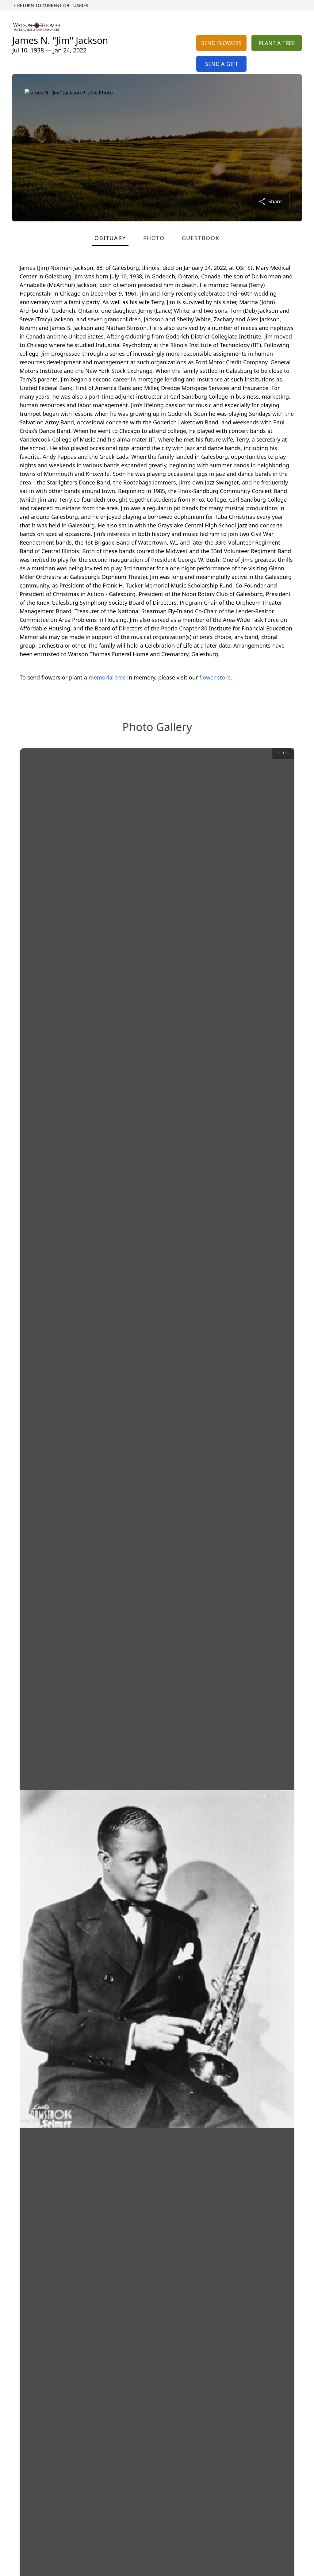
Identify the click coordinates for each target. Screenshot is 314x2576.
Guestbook (201, 238)
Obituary (110, 238)
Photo (154, 238)
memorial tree (107, 677)
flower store (215, 677)
